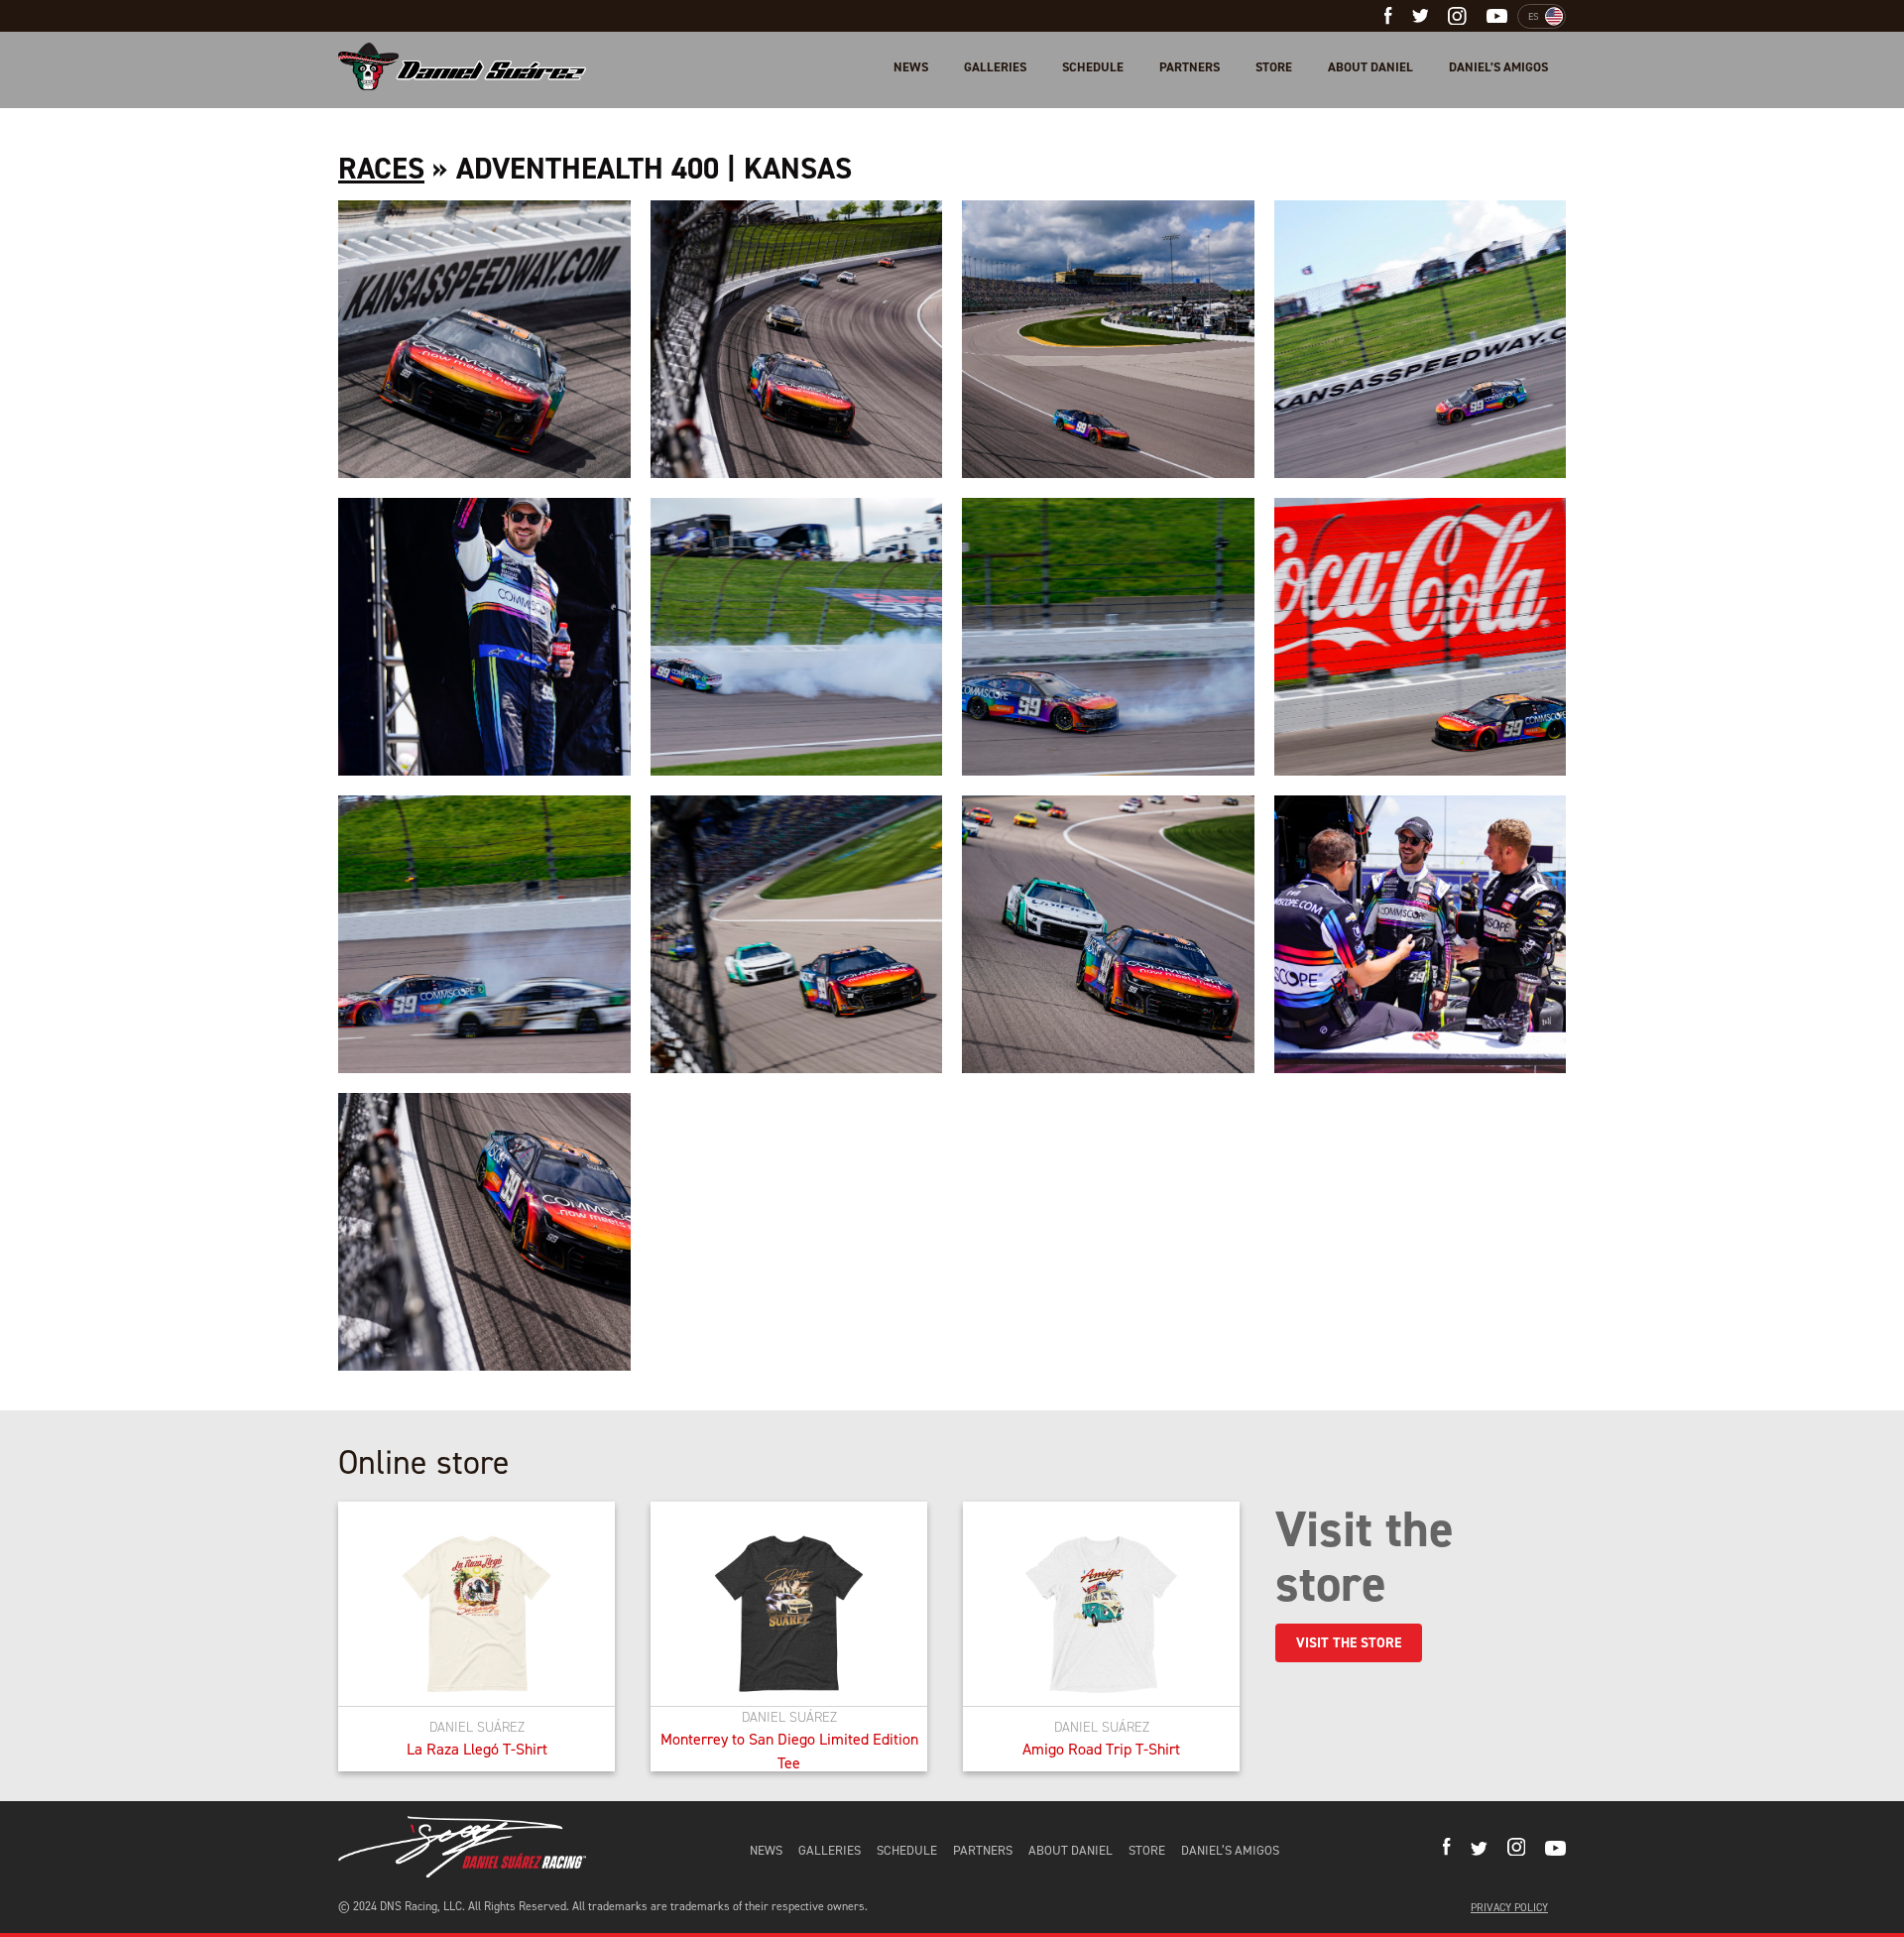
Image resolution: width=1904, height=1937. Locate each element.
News (911, 67)
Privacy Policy (1509, 1908)
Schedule (1093, 67)
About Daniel (1370, 67)
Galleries (995, 67)
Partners (1190, 67)
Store (1274, 67)
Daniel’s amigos (1498, 67)
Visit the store (1349, 1643)
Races (381, 169)
